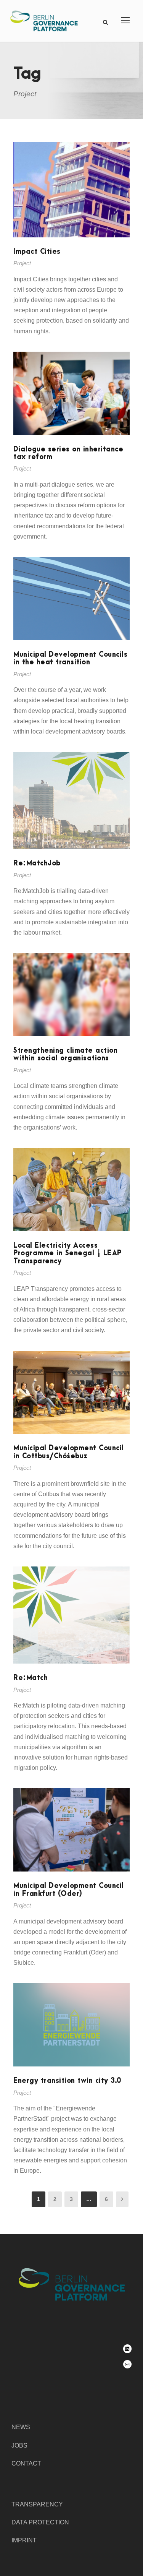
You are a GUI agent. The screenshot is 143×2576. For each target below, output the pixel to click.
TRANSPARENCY (37, 2504)
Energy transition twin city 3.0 (67, 2081)
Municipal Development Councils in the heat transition (70, 658)
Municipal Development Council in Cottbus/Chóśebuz (69, 1452)
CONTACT (26, 2463)
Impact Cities (37, 252)
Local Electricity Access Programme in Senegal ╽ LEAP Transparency (67, 1253)
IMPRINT (24, 2540)
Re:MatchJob (37, 863)
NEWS (21, 2427)
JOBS (19, 2445)
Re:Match (31, 1678)
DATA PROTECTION (40, 2522)
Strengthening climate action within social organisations (65, 1054)
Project (22, 263)
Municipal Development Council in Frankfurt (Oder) (69, 1890)
